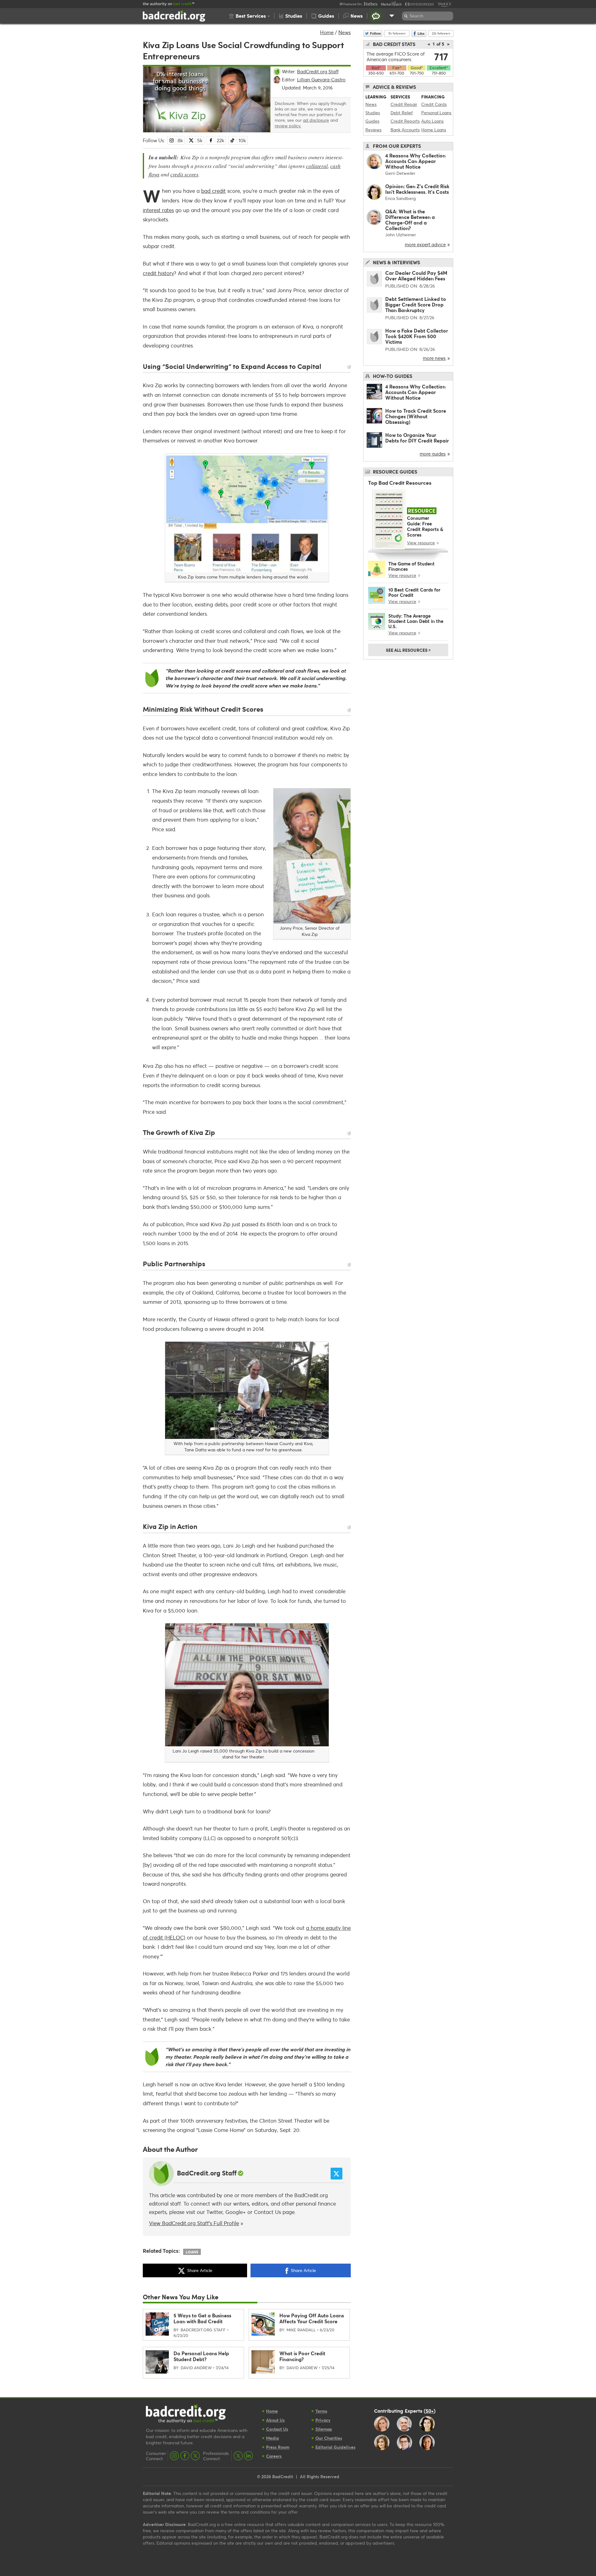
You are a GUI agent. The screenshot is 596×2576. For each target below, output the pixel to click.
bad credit (213, 191)
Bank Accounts (405, 130)
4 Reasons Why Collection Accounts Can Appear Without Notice (415, 161)
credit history (158, 273)
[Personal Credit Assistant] (376, 16)
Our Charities (329, 2438)
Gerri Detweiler (400, 173)
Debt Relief (402, 113)
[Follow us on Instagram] (174, 2456)
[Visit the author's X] (336, 2174)
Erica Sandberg (400, 198)
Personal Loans (436, 113)
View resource (421, 543)
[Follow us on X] (195, 2456)
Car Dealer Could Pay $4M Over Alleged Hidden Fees (416, 276)
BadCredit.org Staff (207, 2173)
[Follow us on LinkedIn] (248, 2456)
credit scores (184, 174)
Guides (372, 121)
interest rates (158, 210)
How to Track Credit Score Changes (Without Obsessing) (416, 416)
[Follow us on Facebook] (185, 2456)
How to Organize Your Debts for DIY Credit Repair (417, 438)
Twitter (214, 2212)
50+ (430, 2410)
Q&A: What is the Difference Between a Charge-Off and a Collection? (410, 220)
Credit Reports (405, 121)
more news (434, 358)
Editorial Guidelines (335, 2447)
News (345, 32)
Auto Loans (432, 121)
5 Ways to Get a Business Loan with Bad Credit (202, 2318)
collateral (317, 166)
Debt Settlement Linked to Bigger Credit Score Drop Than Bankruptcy (416, 304)
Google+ (236, 2212)
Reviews (373, 130)
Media (272, 2438)
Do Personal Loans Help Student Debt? (201, 2356)
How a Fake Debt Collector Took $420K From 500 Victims (417, 336)
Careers (274, 2456)
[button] (249, 16)
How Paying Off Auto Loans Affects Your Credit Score (312, 2318)
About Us (275, 2420)
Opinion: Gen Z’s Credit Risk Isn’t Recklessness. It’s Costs (417, 189)
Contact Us (267, 2212)
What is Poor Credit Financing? (302, 2356)
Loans (192, 2252)
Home (327, 32)
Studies (373, 113)
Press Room (278, 2447)
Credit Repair (404, 104)
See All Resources (408, 650)
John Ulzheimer (401, 235)
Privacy (323, 2420)
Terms (321, 2411)
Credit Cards (434, 104)
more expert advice (425, 244)
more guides (433, 454)
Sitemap (324, 2429)
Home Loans (434, 130)
